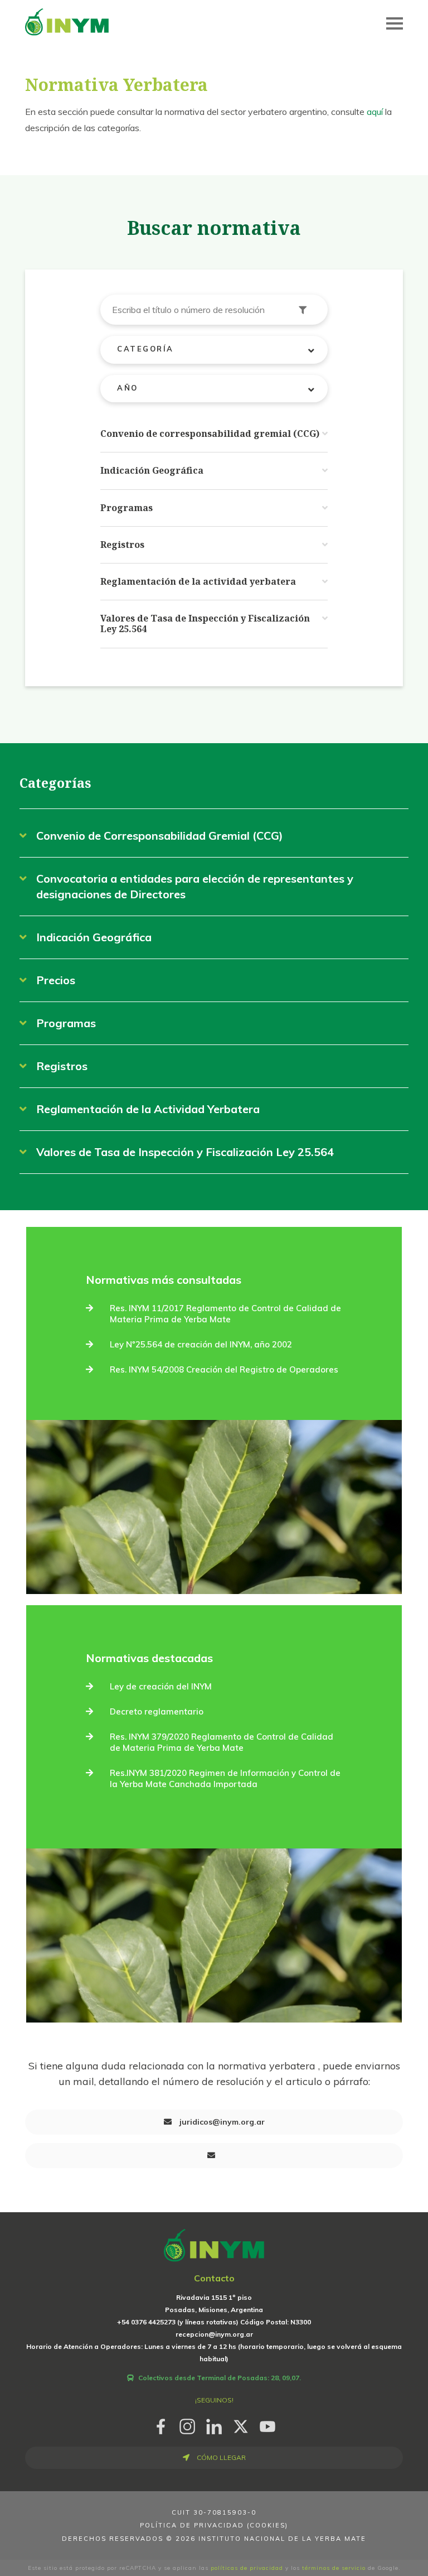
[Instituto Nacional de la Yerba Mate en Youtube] (267, 2425)
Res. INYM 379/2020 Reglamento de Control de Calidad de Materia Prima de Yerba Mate (222, 1742)
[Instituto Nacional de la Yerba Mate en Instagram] (187, 2425)
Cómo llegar (220, 2457)
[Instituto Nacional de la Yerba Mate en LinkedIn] (214, 2425)
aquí (375, 112)
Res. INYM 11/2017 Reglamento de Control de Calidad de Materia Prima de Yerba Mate (225, 1314)
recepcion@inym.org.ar (214, 2334)
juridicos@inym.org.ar (221, 2122)
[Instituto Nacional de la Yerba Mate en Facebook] (160, 2425)
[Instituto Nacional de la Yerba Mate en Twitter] (241, 2425)
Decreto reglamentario (157, 1711)
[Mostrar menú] (395, 23)
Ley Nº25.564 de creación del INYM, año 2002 (201, 1344)
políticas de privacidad (247, 2568)
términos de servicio (334, 2568)
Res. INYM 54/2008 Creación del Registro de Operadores (224, 1369)
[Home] (67, 21)
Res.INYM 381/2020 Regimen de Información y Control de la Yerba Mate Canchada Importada (225, 1778)
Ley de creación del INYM (161, 1686)
